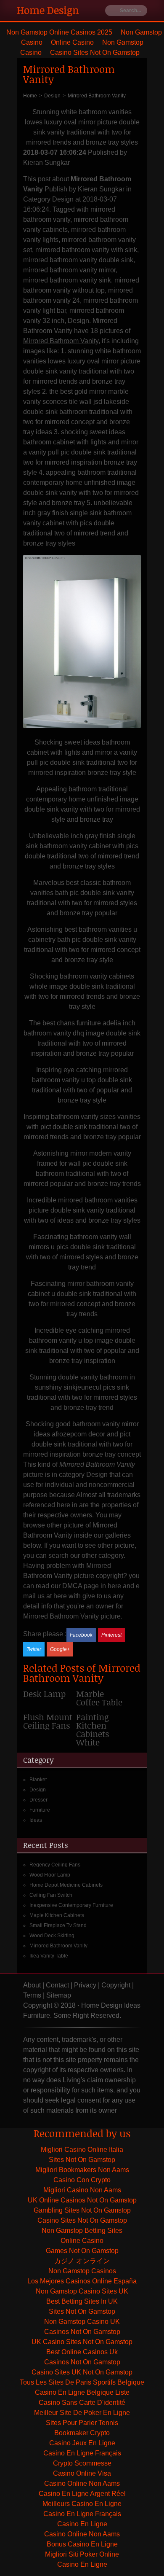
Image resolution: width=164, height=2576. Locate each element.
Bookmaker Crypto (82, 2433)
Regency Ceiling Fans (55, 1865)
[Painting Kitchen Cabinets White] (103, 1733)
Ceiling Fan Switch (51, 1895)
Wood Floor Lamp (50, 1875)
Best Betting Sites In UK (82, 2301)
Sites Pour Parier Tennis (82, 2423)
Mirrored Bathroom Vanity (58, 1946)
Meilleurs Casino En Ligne (82, 2504)
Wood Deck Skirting (52, 1936)
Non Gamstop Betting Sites (82, 2230)
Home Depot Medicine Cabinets (66, 1885)
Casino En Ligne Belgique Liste (82, 2392)
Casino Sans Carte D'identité (82, 2403)
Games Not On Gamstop (82, 2251)
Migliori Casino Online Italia (82, 2150)
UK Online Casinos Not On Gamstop (82, 2200)
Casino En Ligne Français (82, 2453)
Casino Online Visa (82, 2473)
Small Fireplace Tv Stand (58, 1925)
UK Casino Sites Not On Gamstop (82, 2342)
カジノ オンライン (82, 2261)
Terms (32, 1995)
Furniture (40, 1810)
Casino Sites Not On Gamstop (95, 52)
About (32, 1985)
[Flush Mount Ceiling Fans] (50, 1724)
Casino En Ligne (82, 2524)
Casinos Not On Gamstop (82, 2332)
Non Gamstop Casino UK (82, 2322)
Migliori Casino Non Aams (82, 2190)
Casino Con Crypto (82, 2180)
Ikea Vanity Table (49, 1956)
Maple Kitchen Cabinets (57, 1915)
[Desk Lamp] (50, 1697)
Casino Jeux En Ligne (82, 2443)
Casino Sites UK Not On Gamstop (82, 2372)
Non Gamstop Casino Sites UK (82, 2291)
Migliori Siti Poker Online (82, 2554)
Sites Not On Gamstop (82, 2160)
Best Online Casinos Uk (82, 2352)
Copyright (116, 1985)
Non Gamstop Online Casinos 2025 (59, 32)
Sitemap (59, 1995)
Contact (57, 1985)
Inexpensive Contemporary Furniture (71, 1905)
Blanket (38, 1780)
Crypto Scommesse (82, 2463)
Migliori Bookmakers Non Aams (82, 2170)
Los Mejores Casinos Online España (82, 2281)
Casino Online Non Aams (82, 2483)
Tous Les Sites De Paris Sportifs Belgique (82, 2382)
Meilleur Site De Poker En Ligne (82, 2413)
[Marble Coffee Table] (103, 1701)
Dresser (38, 1800)
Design (38, 1790)
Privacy (85, 1985)
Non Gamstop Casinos (82, 2271)
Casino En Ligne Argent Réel (82, 2494)
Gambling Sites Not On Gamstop (82, 2210)
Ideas (36, 1820)
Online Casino (72, 42)
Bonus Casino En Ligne (82, 2544)
